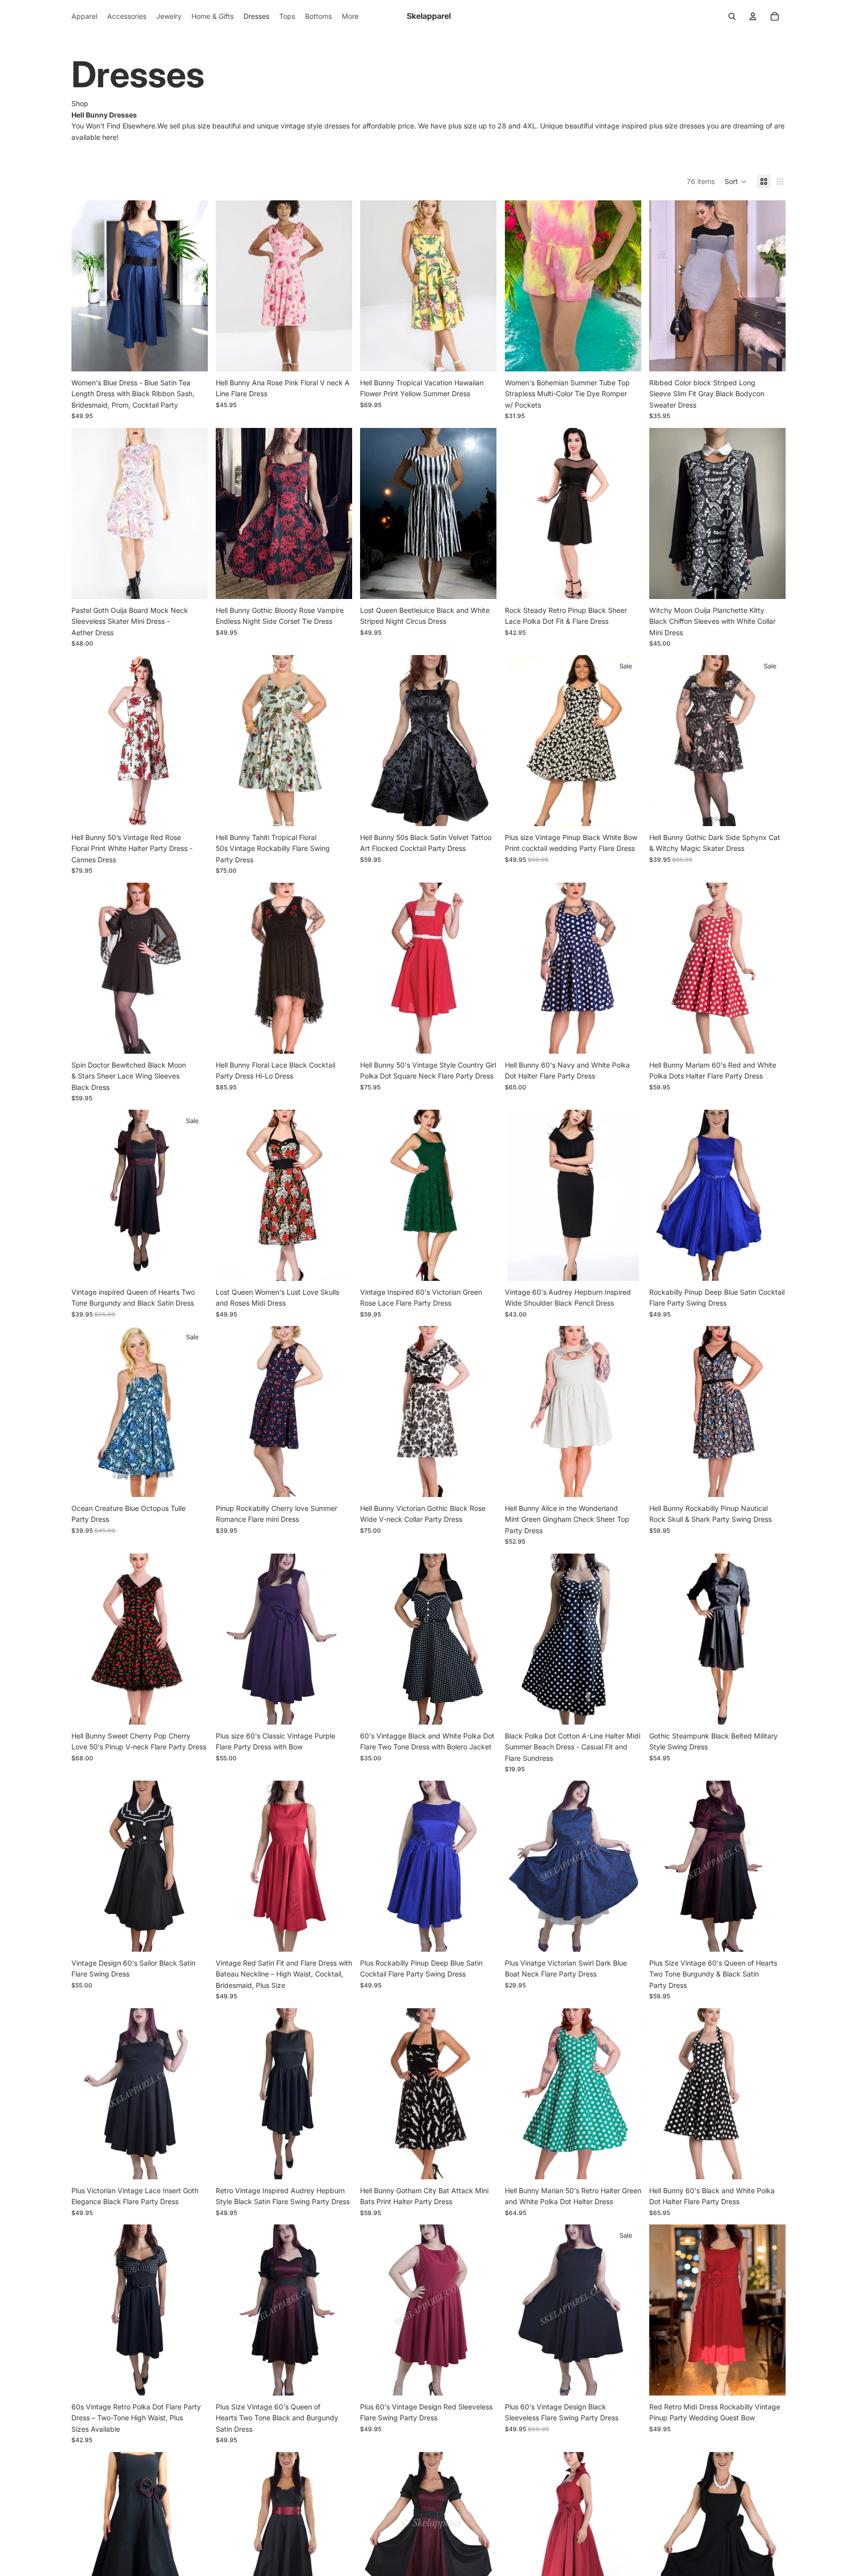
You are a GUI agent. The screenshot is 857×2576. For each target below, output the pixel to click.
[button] (736, 181)
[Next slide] (193, 286)
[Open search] (732, 16)
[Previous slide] (86, 286)
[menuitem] (350, 16)
